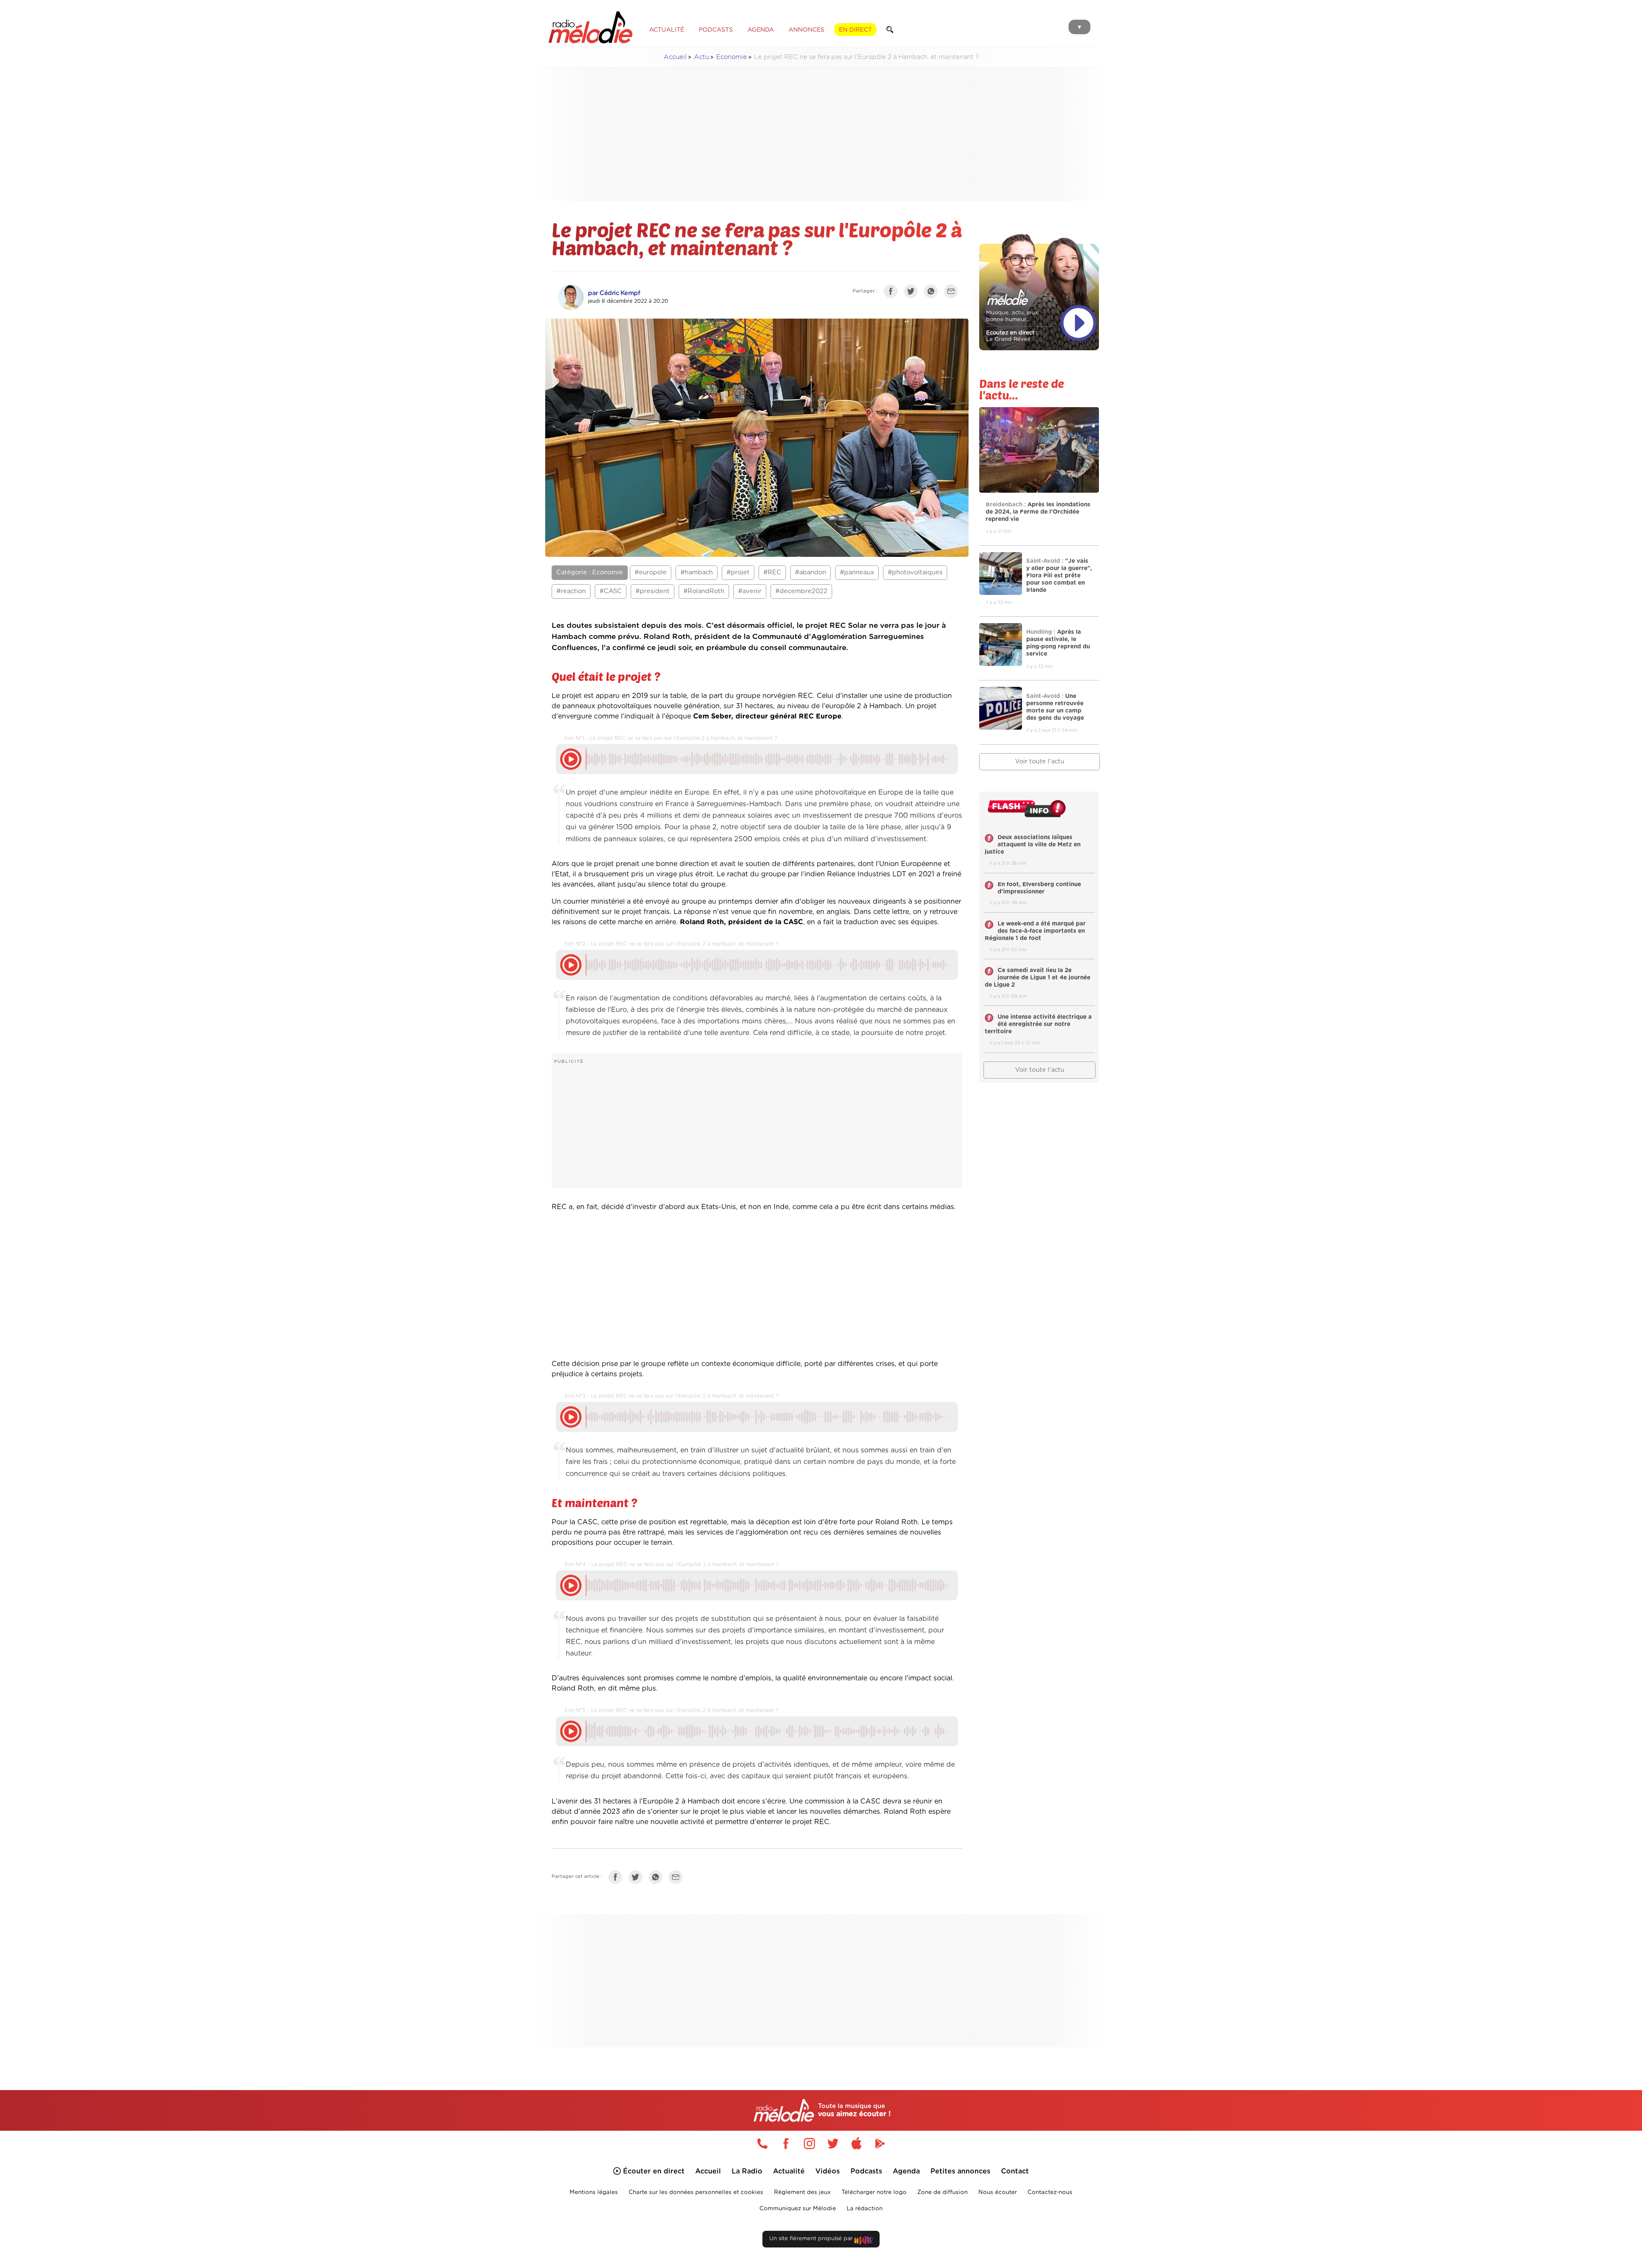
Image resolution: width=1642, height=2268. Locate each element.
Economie (732, 57)
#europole (651, 572)
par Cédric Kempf (614, 293)
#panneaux (857, 572)
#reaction (571, 591)
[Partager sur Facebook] (893, 293)
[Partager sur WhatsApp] (933, 293)
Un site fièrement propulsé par (812, 2239)
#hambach (697, 572)
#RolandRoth (704, 591)
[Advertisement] (821, 134)
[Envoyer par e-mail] (953, 293)
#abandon (811, 572)
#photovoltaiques (915, 572)
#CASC (611, 591)
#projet (738, 572)
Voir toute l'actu (1040, 761)
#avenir (750, 591)
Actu (701, 57)
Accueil (675, 57)
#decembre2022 (801, 591)
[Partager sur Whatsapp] (658, 1879)
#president (653, 591)
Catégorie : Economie (590, 572)
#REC (772, 572)
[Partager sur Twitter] (913, 293)
